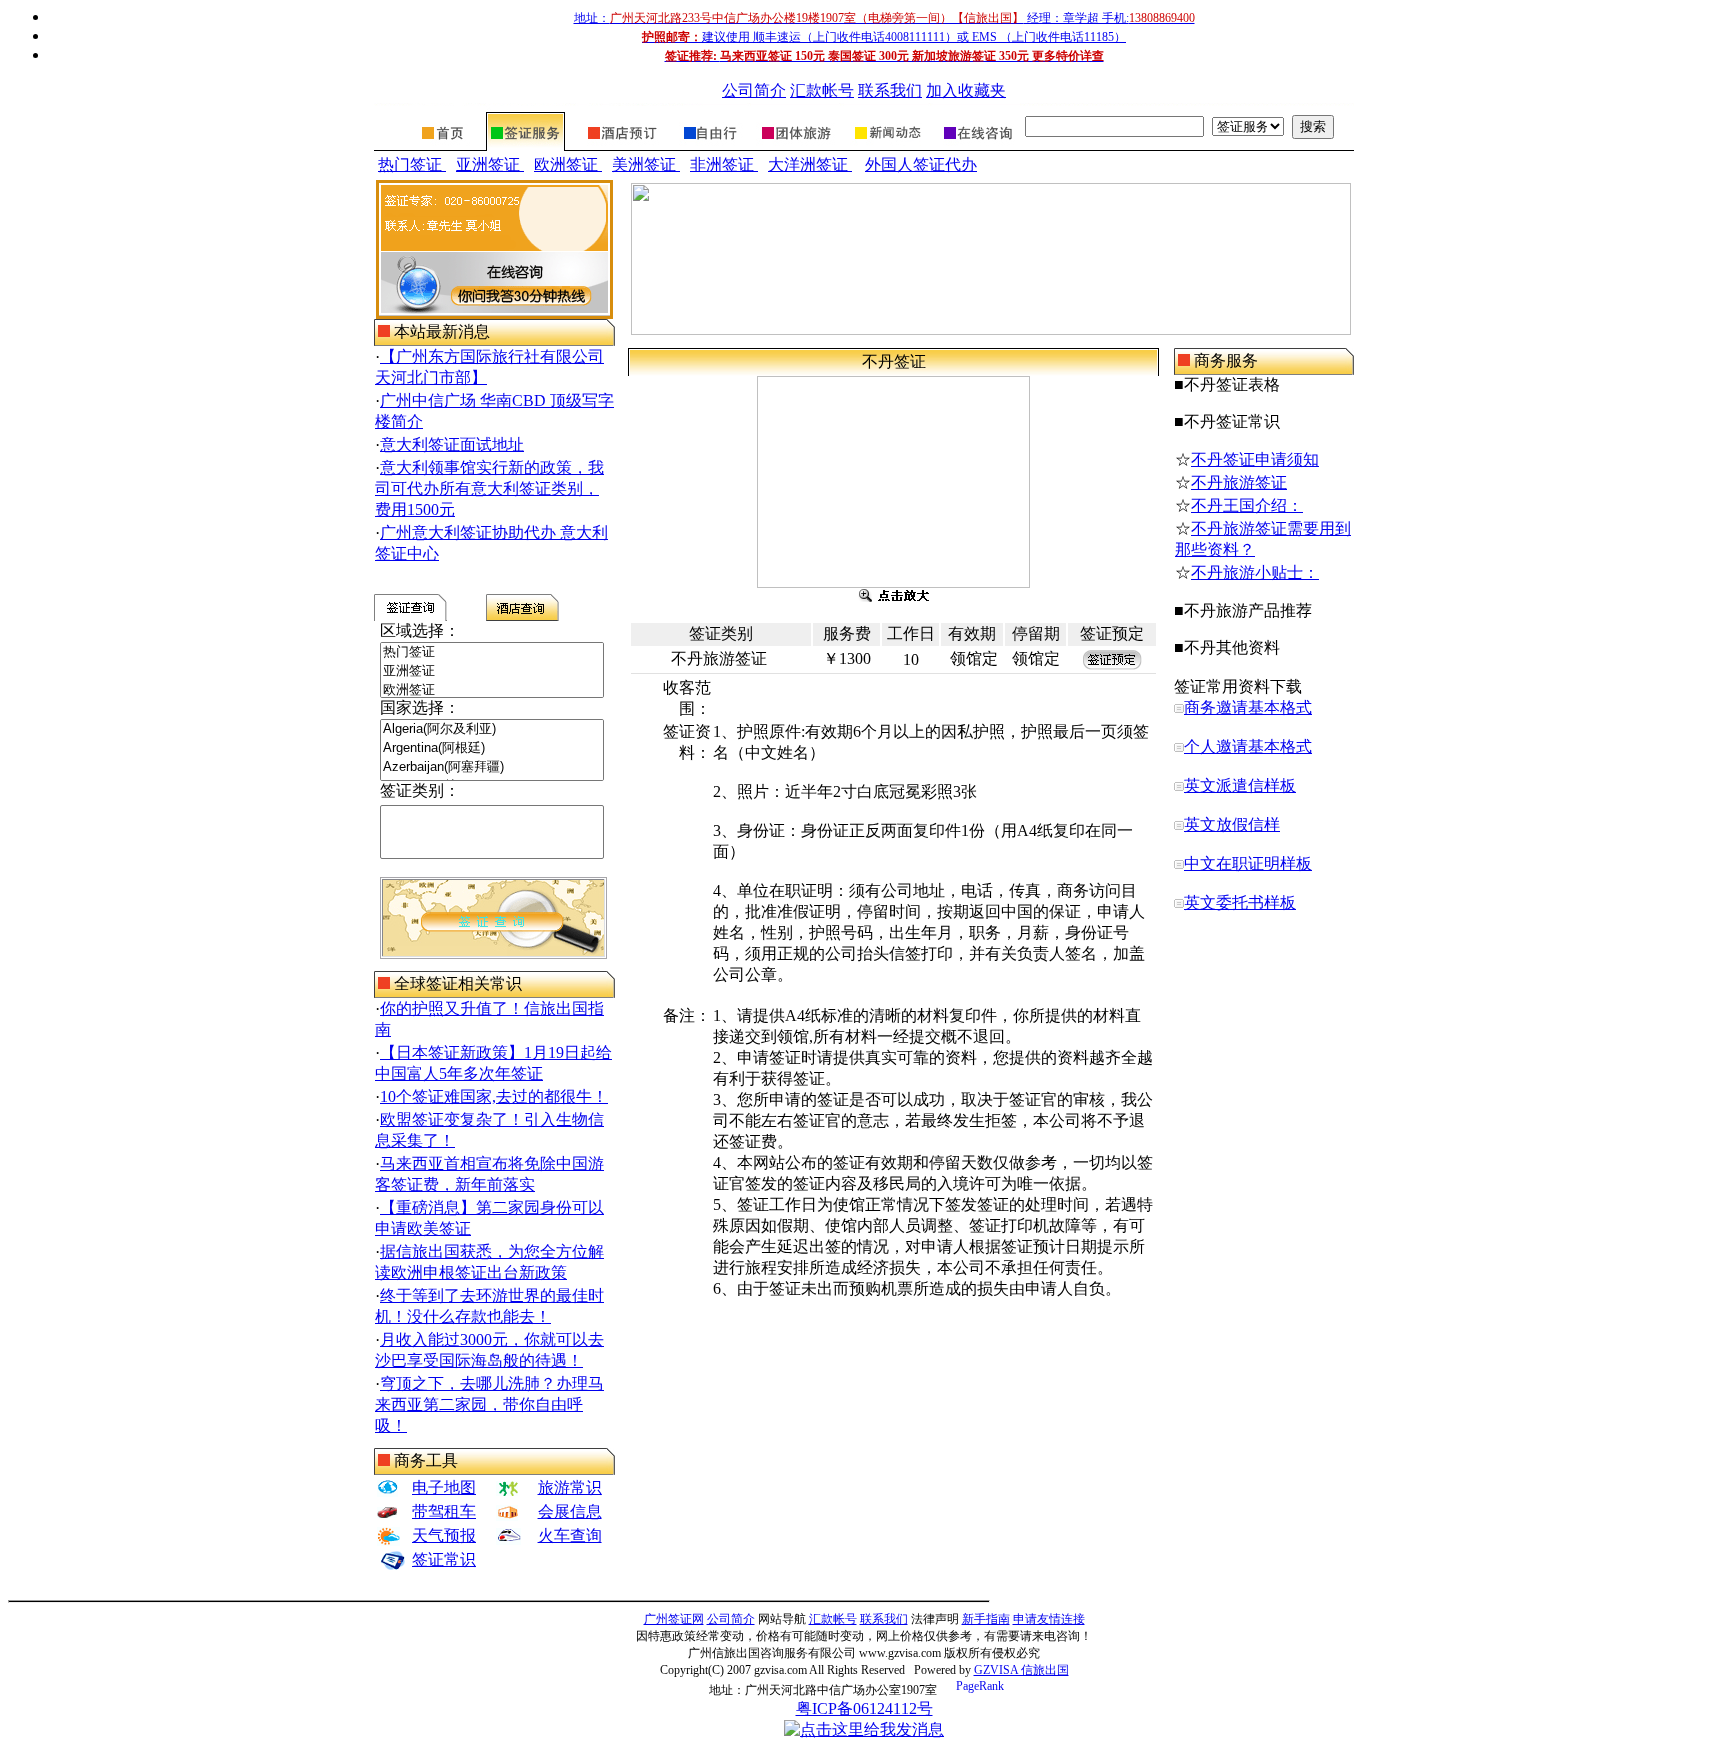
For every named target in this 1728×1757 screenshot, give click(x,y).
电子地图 (444, 1487)
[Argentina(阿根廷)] (492, 748)
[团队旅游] (795, 145)
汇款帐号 (822, 90)
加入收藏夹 (966, 90)
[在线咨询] (976, 145)
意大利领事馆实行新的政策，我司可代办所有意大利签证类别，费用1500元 (489, 488)
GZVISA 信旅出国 (1021, 1670)
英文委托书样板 (1240, 902)
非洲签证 (724, 164)
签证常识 (444, 1559)
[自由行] (710, 145)
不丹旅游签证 (1239, 482)
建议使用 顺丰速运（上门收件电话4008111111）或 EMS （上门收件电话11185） (884, 37)
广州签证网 (674, 1619)
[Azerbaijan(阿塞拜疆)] (492, 767)
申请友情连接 (1049, 1619)
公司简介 (754, 90)
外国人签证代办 (921, 164)
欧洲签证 (568, 164)
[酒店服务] (622, 145)
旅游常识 (570, 1487)
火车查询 (570, 1535)
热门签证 (412, 164)
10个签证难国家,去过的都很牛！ (494, 1096)
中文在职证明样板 (1248, 863)
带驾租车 (444, 1511)
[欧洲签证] (492, 690)
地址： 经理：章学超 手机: (884, 18)
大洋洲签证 (810, 164)
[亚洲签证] (492, 671)
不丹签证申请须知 (1255, 459)
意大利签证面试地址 (452, 444)
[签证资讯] (886, 145)
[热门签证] (492, 652)
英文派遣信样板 (1240, 785)
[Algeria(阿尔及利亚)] (492, 729)
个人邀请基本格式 (1248, 746)
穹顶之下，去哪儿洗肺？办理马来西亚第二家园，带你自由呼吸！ (489, 1404)
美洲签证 (646, 164)
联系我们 (890, 90)
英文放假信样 (1232, 824)
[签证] (525, 145)
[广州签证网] (444, 145)
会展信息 (570, 1511)
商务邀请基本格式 (1248, 707)
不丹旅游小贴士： (1255, 572)
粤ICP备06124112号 (864, 1708)
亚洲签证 (490, 164)
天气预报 (444, 1535)
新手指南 (986, 1619)
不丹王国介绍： (1247, 505)
